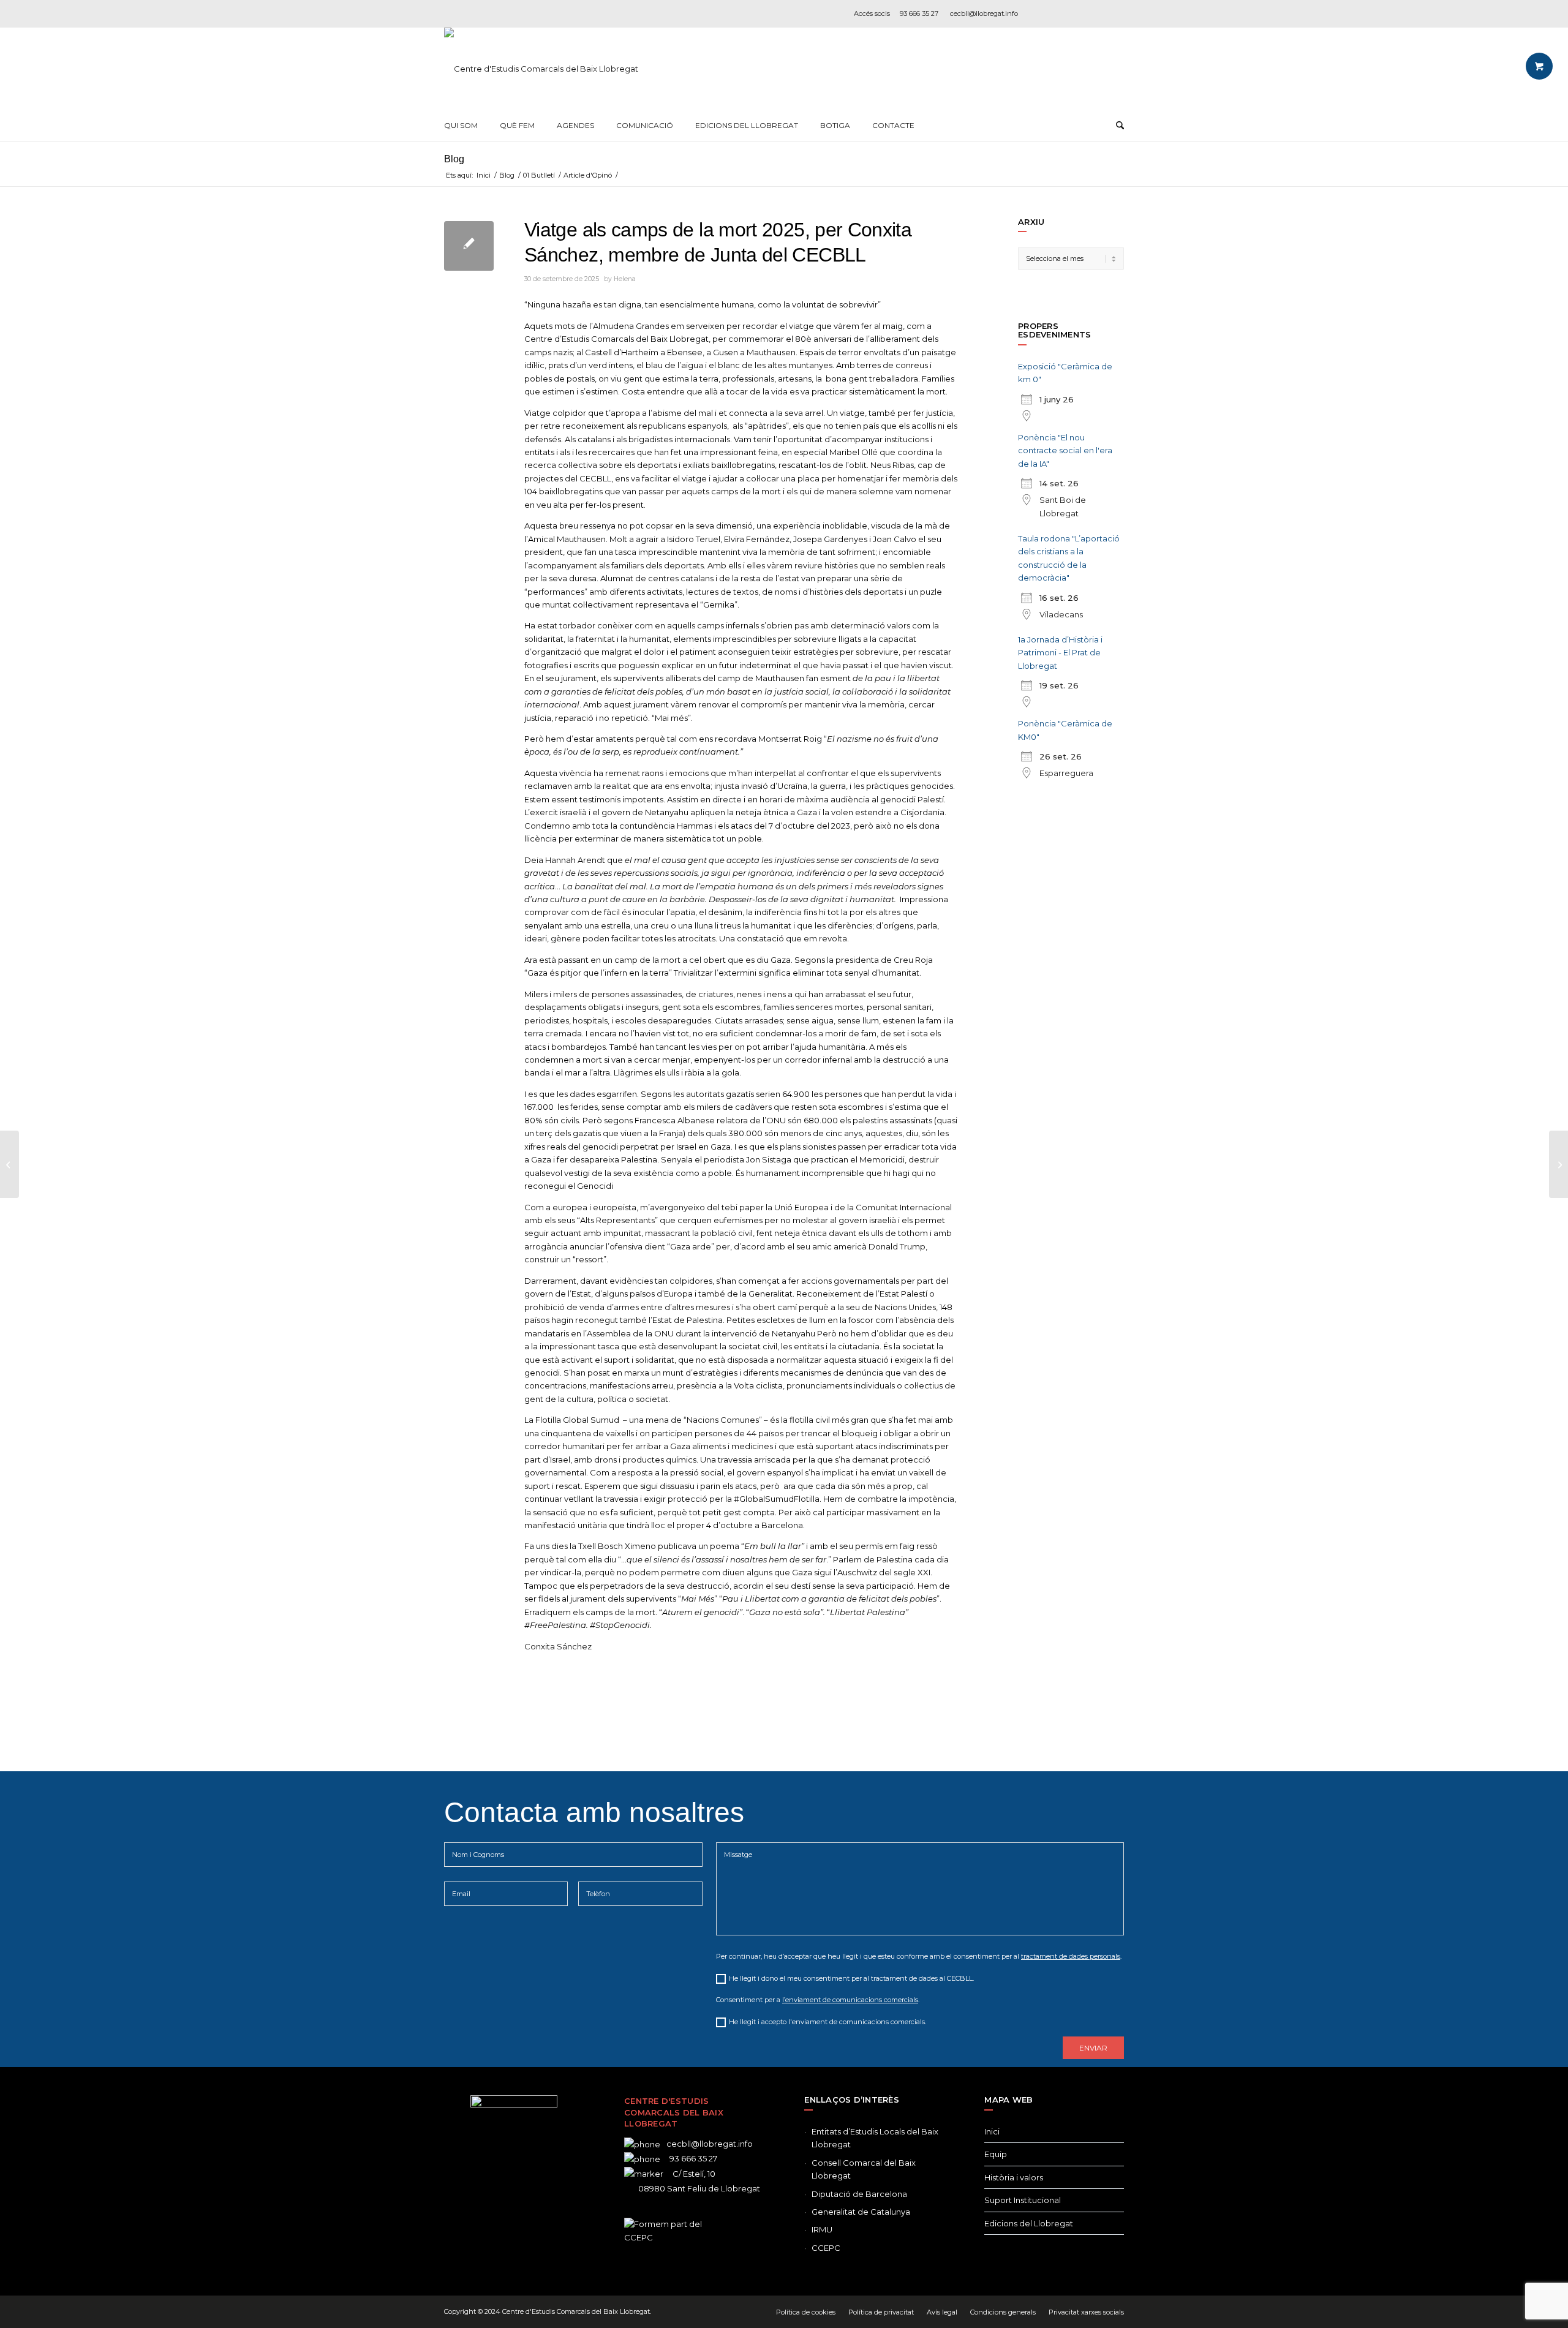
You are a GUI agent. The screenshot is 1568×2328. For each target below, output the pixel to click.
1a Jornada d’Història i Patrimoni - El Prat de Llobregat (1060, 653)
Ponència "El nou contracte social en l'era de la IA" (1065, 450)
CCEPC (826, 2248)
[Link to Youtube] (1115, 13)
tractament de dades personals (1071, 1956)
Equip (996, 2154)
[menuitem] (461, 126)
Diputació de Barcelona (859, 2194)
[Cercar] (1120, 126)
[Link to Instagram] (1078, 13)
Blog (454, 159)
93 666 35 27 (919, 13)
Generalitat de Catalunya (861, 2212)
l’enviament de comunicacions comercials (850, 2000)
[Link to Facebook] (1041, 13)
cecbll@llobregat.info (984, 13)
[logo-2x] (541, 69)
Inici (992, 2131)
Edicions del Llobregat (1029, 2223)
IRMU (822, 2229)
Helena (625, 279)
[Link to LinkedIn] (1096, 13)
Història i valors (1014, 2177)
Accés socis (872, 13)
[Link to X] (1060, 13)
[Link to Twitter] (496, 2214)
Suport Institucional (1023, 2200)
